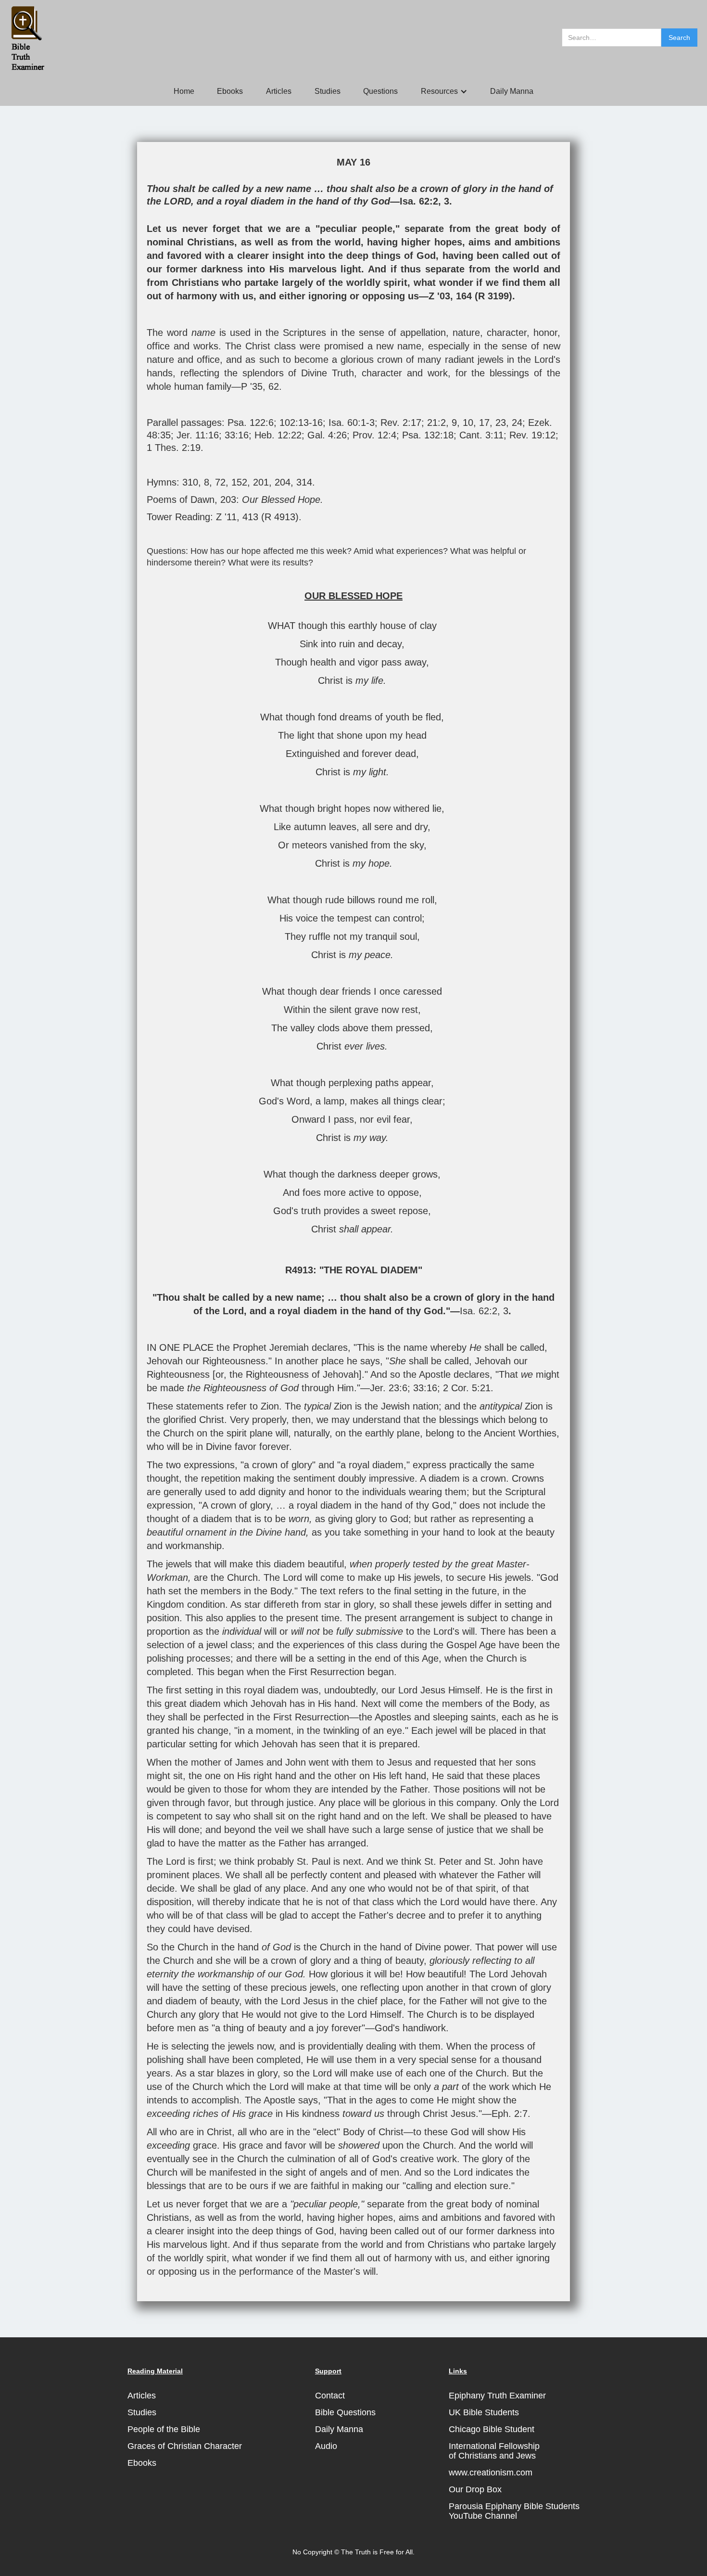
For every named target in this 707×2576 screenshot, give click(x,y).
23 (501, 423)
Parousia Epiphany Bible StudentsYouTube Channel (514, 2511)
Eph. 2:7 (510, 2114)
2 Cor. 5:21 (467, 1388)
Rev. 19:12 (532, 435)
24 (517, 423)
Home (184, 91)
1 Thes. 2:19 (174, 448)
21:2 (436, 423)
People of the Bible (164, 2429)
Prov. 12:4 (374, 435)
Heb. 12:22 (278, 435)
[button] (444, 91)
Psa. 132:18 (428, 435)
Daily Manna (512, 91)
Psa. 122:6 (251, 423)
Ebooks (230, 91)
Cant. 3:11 (481, 435)
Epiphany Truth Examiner (497, 2396)
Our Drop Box (475, 2489)
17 (484, 423)
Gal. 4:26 (327, 435)
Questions (380, 91)
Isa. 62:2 (419, 201)
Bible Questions (345, 2412)
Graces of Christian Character (185, 2446)
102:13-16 (301, 423)
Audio (326, 2446)
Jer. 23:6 (389, 1388)
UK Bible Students (484, 2412)
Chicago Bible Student (492, 2429)
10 (468, 423)
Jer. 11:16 (198, 435)
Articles (279, 91)
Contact (330, 2396)
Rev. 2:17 (401, 423)
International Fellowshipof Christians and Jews (494, 2451)
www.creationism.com (491, 2473)
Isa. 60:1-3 (352, 423)
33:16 (237, 435)
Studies (328, 91)
